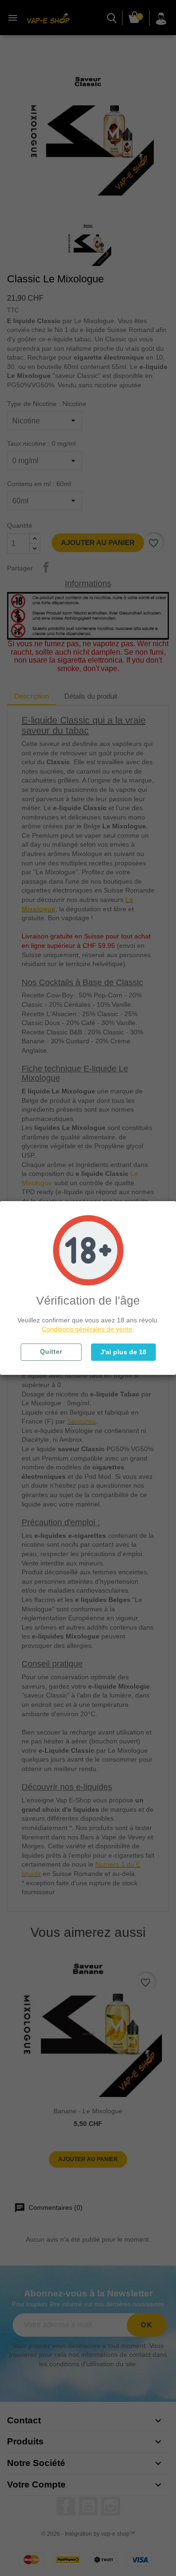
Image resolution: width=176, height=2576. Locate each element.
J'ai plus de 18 (123, 1352)
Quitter (51, 1351)
